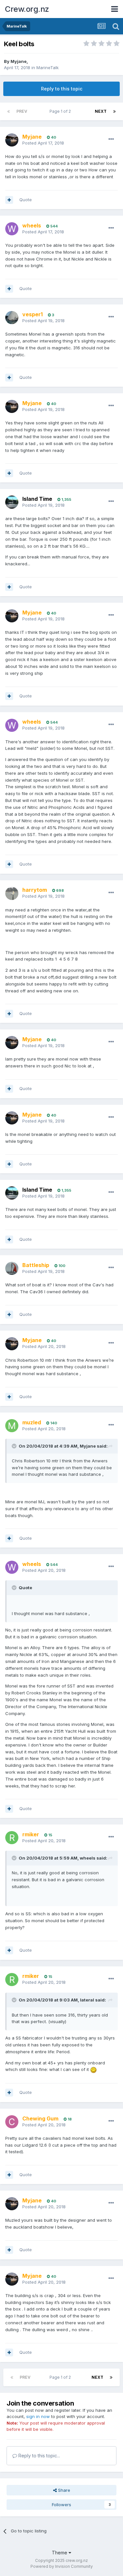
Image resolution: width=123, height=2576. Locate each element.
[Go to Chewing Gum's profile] (12, 2122)
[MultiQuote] (9, 200)
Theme (60, 2553)
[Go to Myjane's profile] (12, 140)
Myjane (19, 61)
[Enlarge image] (93, 2069)
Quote (26, 200)
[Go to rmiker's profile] (12, 1838)
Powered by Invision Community (62, 2566)
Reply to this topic (62, 89)
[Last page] (114, 111)
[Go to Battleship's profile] (12, 1268)
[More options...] (111, 139)
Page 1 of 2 (61, 111)
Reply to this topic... (39, 2456)
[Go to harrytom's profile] (12, 893)
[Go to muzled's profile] (12, 1426)
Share (63, 2490)
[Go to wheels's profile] (12, 229)
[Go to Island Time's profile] (12, 502)
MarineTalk (48, 68)
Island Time (37, 499)
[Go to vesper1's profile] (12, 318)
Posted (43, 143)
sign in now (38, 2416)
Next (101, 111)
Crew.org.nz (27, 9)
